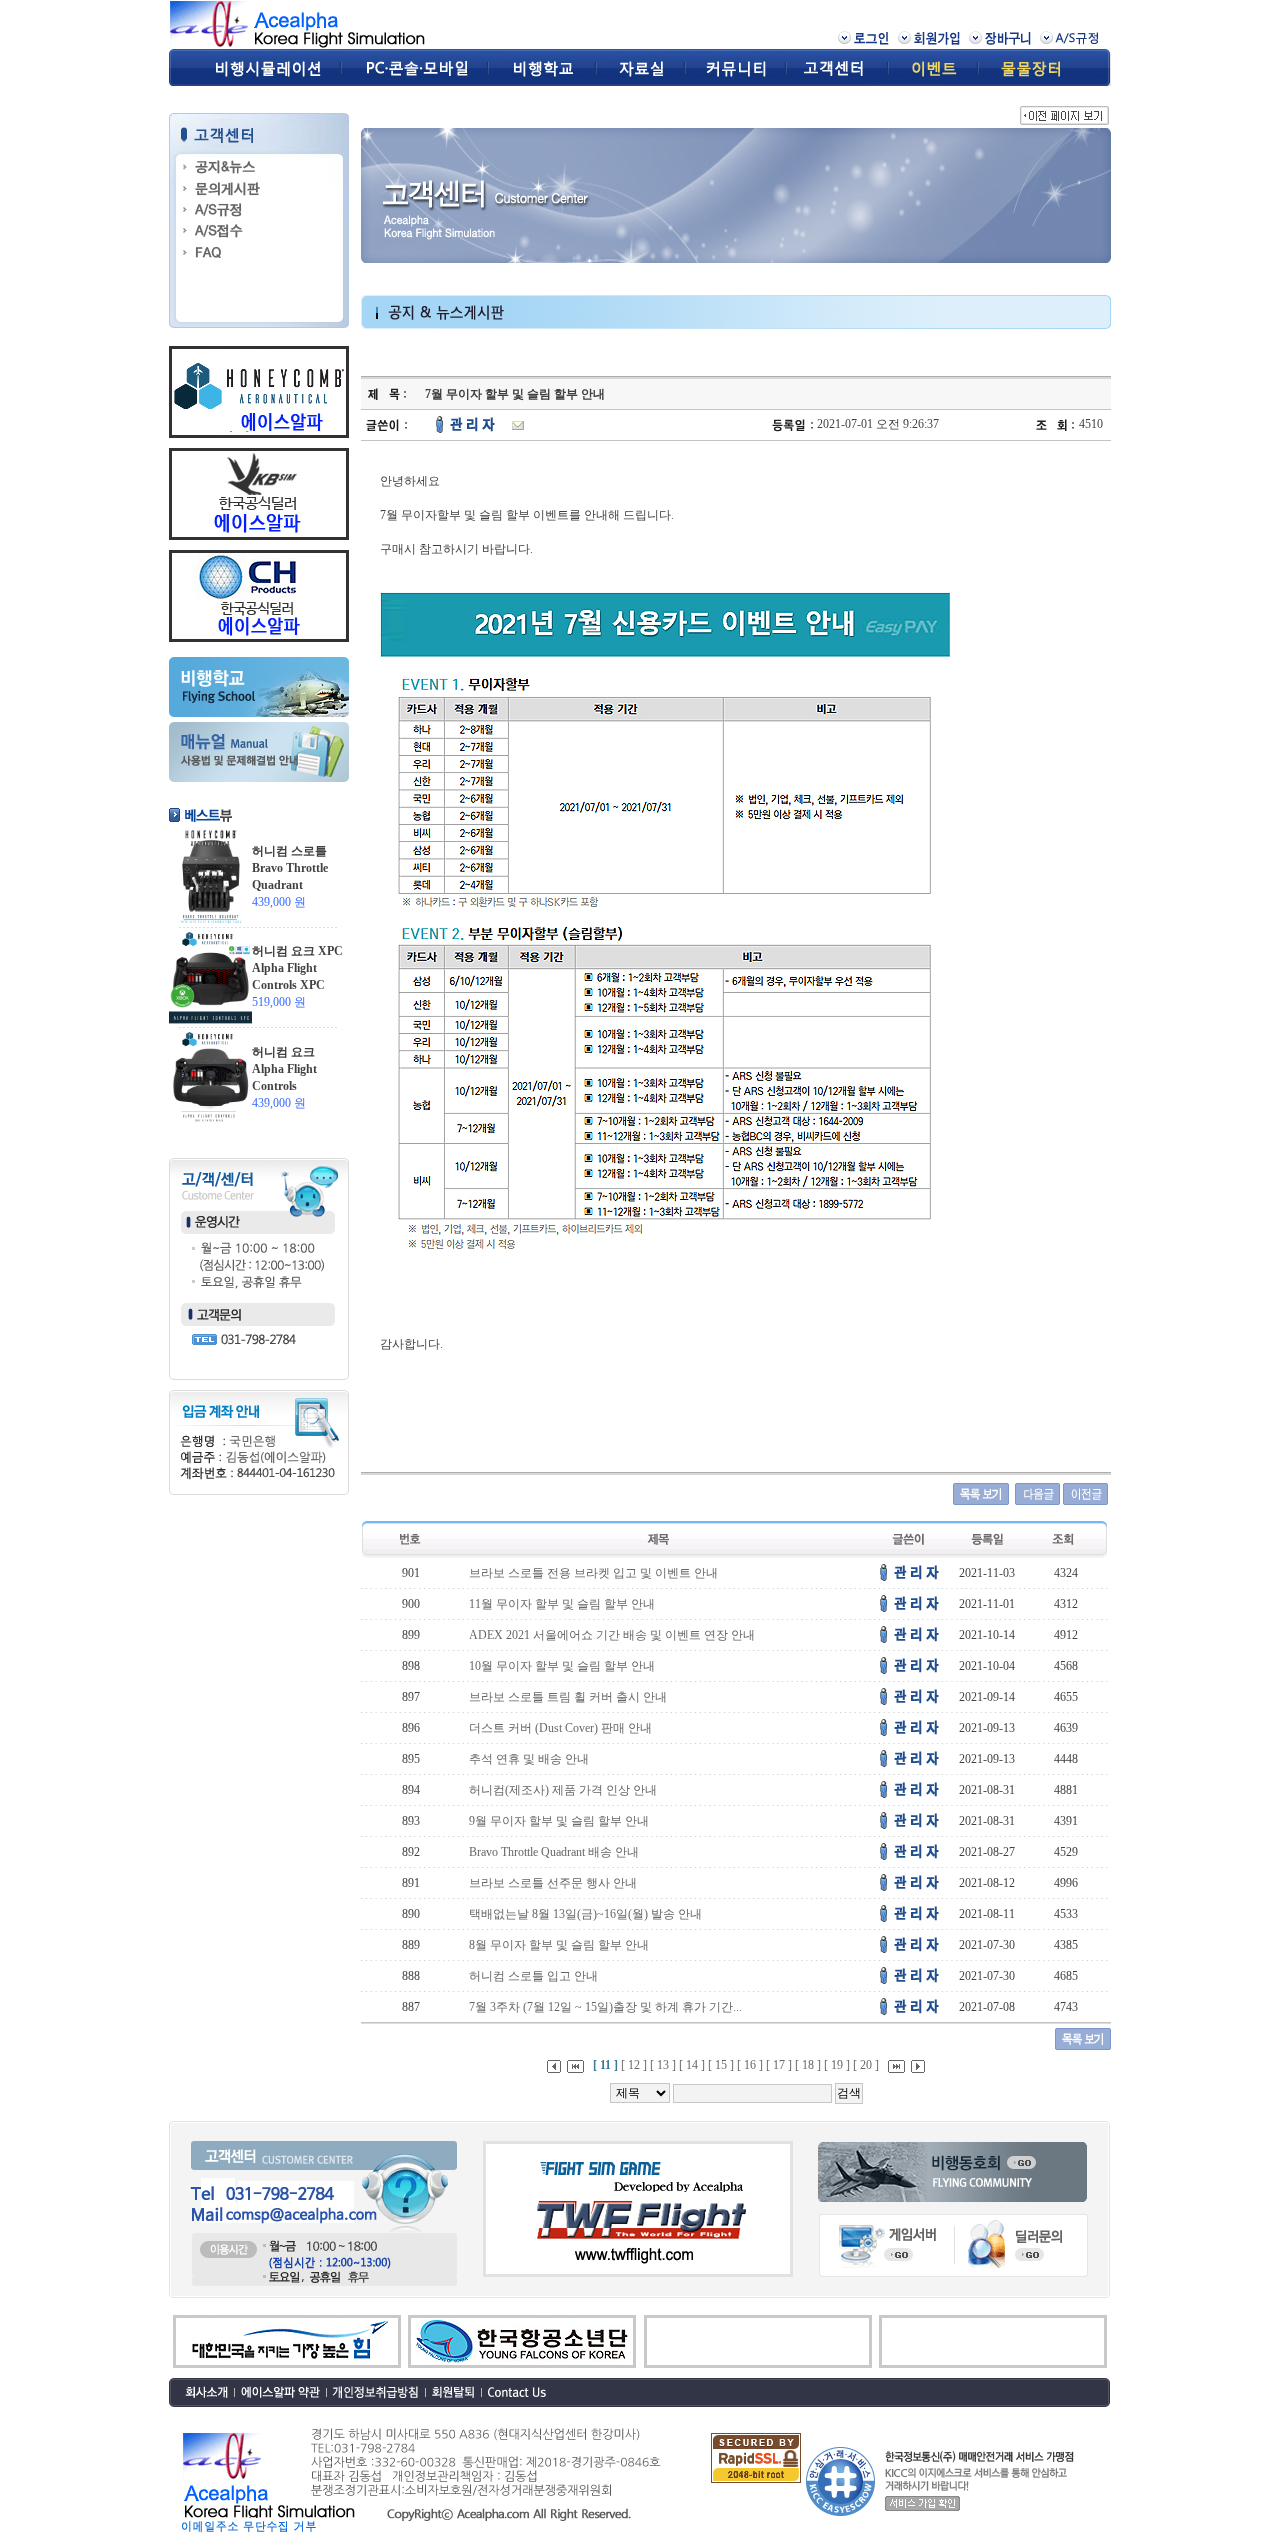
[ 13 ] (663, 2065)
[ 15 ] (721, 2065)
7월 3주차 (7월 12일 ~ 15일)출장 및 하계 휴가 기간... (605, 2007)
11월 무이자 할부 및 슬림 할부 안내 (562, 1604)
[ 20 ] (866, 2065)
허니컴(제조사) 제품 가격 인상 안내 (563, 1790)
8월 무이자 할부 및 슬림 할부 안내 (559, 1945)
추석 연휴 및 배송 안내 (529, 1759)
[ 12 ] (634, 2065)
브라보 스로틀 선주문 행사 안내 (553, 1883)
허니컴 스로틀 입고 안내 (533, 1976)
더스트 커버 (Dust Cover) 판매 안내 (560, 1728)
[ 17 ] (779, 2065)
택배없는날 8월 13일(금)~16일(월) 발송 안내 (585, 1914)
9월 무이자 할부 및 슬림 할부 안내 (559, 1821)
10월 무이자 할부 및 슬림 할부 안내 (562, 1666)
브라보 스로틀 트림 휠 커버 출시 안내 (568, 1697)
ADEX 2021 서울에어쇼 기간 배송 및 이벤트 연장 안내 (612, 1635)
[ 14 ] (692, 2065)
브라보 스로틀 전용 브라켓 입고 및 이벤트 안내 (593, 1573)
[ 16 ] (750, 2065)
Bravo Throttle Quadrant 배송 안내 (554, 1852)
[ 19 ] (837, 2065)
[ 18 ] (808, 2065)
